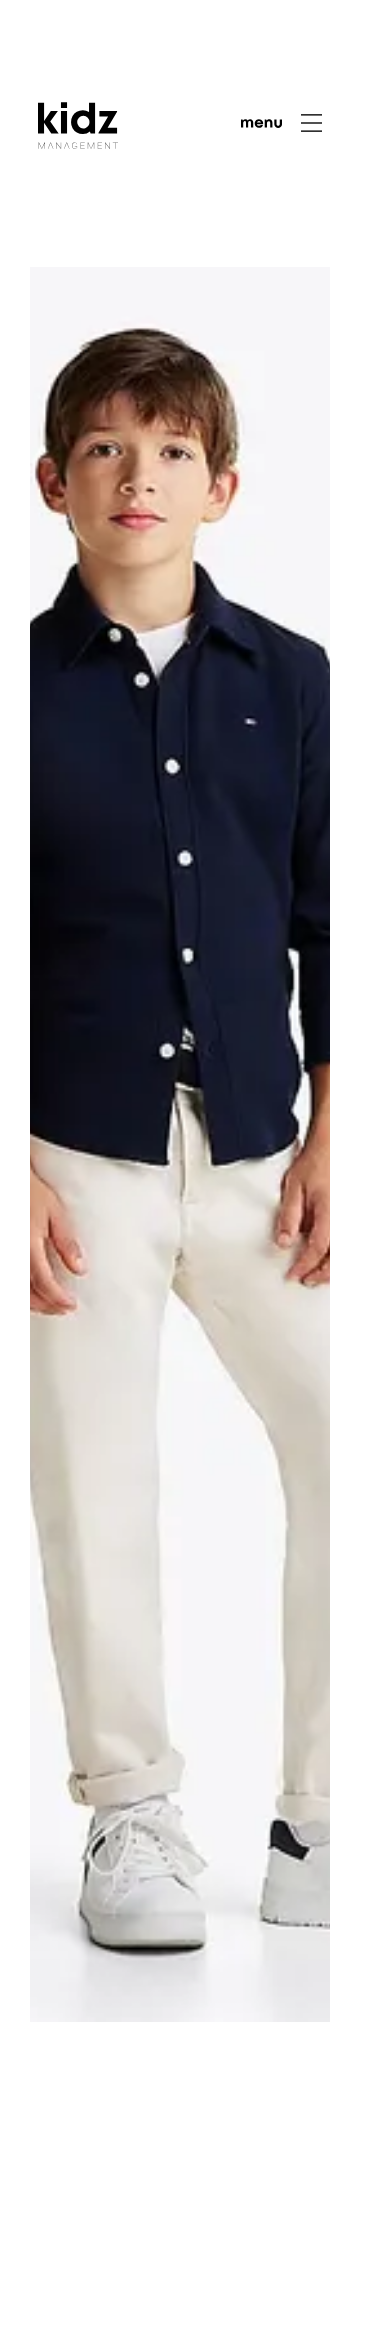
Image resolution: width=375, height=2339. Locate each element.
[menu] (282, 123)
